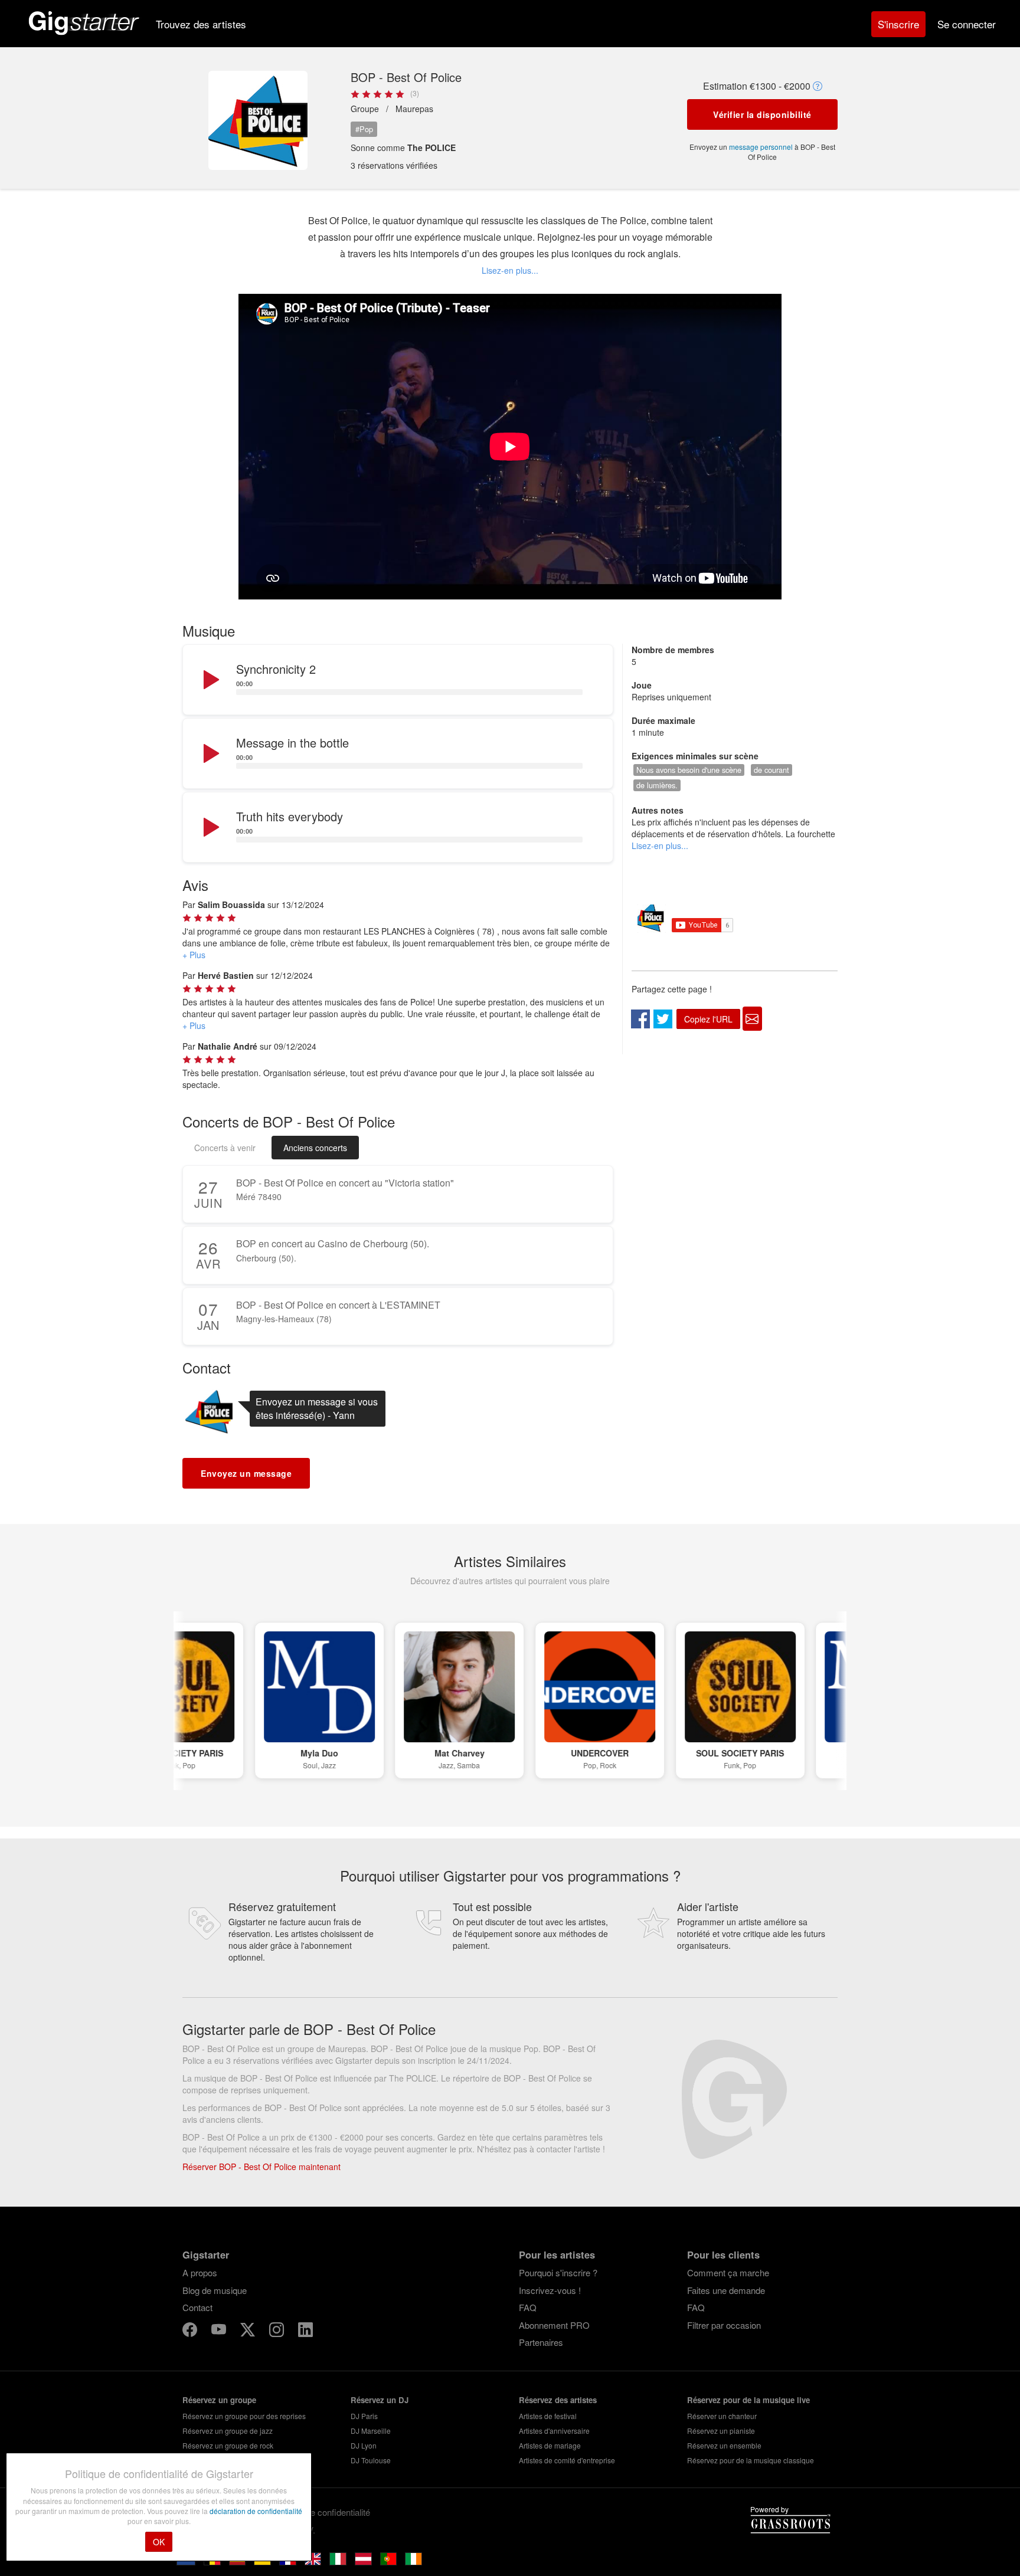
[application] (398, 680)
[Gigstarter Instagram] (278, 2331)
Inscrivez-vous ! (550, 2290)
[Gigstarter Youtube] (220, 2331)
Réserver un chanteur (722, 2416)
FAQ (528, 2307)
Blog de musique (215, 2290)
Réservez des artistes (558, 2400)
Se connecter (967, 24)
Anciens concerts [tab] (315, 1148)
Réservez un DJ (380, 2400)
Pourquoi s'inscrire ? (558, 2272)
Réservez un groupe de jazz (228, 2431)
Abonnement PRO (554, 2325)
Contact (197, 2307)
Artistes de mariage (550, 2445)
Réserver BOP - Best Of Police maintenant (261, 2167)
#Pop (364, 129)
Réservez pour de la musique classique (751, 2460)
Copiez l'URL (708, 1019)
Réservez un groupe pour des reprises (244, 2416)
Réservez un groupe (219, 2400)
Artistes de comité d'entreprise (567, 2460)
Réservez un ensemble (724, 2445)
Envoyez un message (246, 1473)
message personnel (761, 147)
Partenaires (541, 2342)
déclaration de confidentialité (256, 2511)
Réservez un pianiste (721, 2431)
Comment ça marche (728, 2272)
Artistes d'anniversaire (554, 2431)
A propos (200, 2272)
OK (159, 2542)
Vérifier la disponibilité (762, 114)
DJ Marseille (371, 2431)
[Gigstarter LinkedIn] (305, 2331)
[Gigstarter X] (249, 2331)
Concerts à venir (225, 1148)
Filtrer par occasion (724, 2325)
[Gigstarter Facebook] (191, 2331)
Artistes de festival (548, 2416)
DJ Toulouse (371, 2460)
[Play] (210, 680)
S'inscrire (898, 24)
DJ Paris (364, 2416)
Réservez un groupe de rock (228, 2445)
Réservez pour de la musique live (748, 2400)
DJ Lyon (364, 2445)
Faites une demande (726, 2290)
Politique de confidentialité (321, 2512)
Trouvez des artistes (201, 24)
